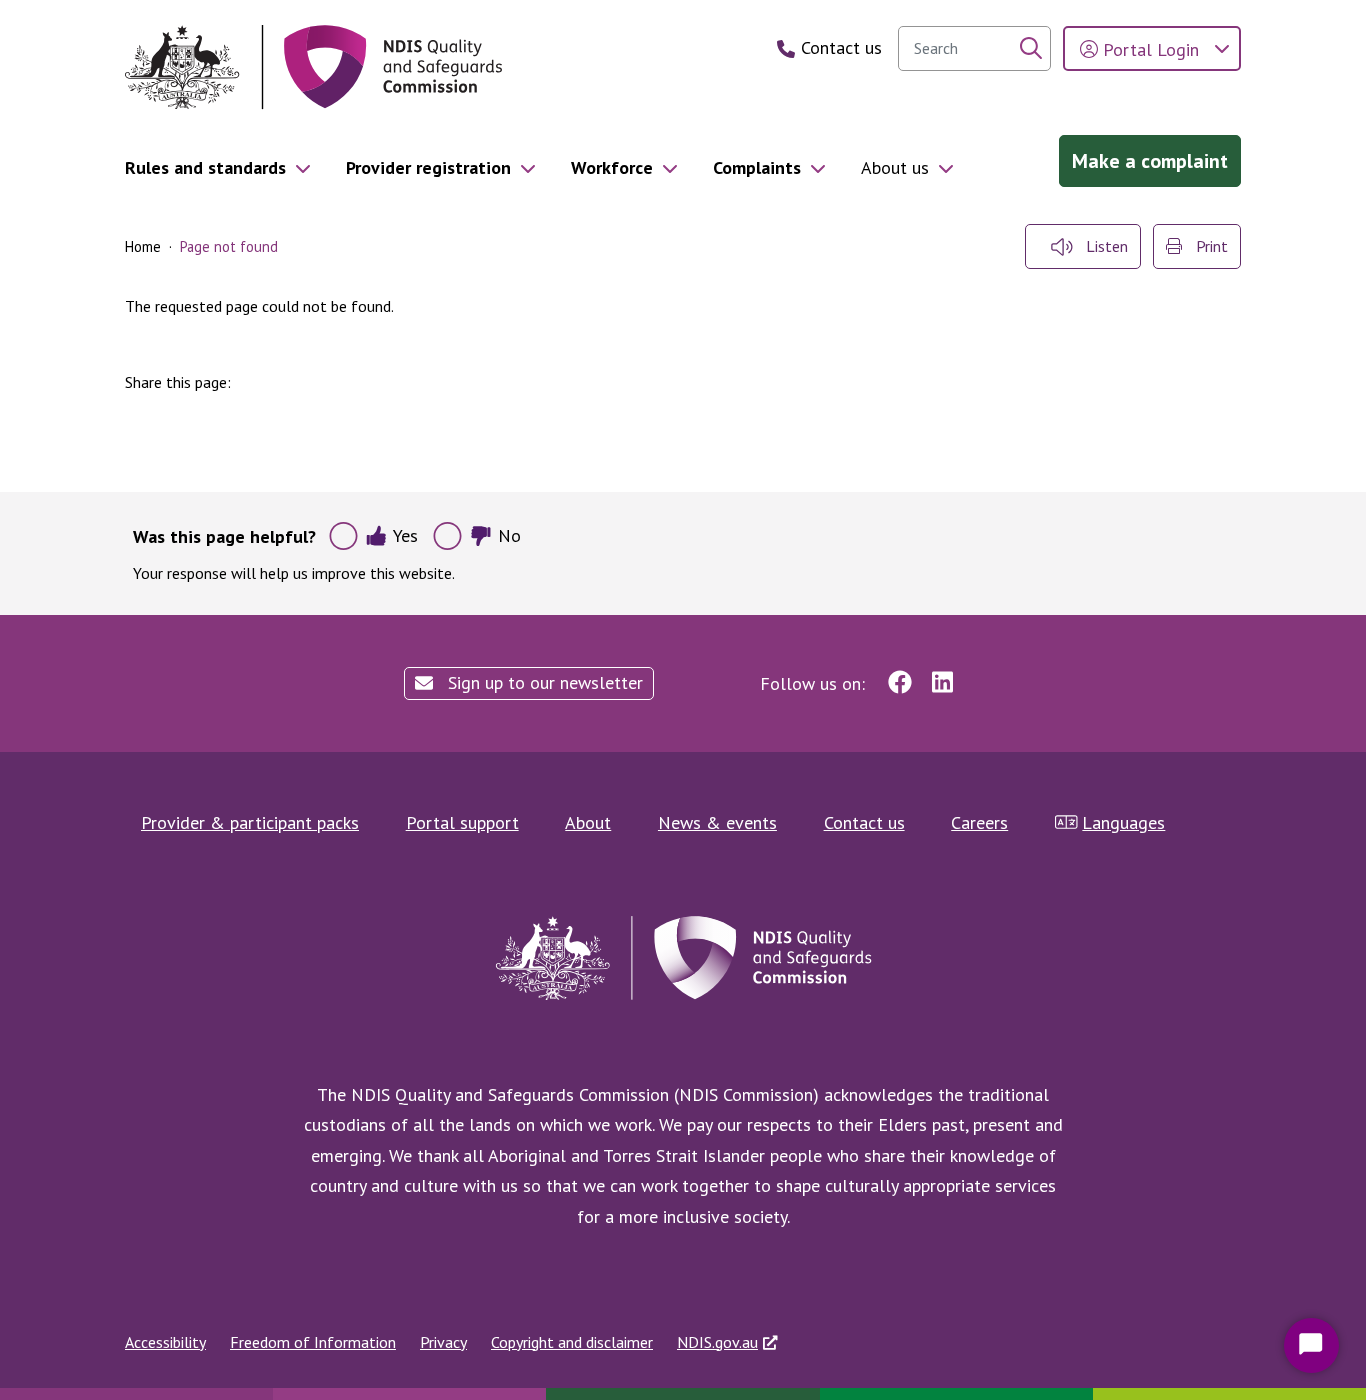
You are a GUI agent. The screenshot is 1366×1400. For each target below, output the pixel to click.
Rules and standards (205, 167)
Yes (405, 535)
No (509, 535)
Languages (1123, 822)
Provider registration (428, 167)
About (588, 822)
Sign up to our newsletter (543, 682)
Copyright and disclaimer (572, 1342)
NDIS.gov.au (717, 1342)
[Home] (313, 67)
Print (1210, 246)
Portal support (462, 822)
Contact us (864, 822)
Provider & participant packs (250, 822)
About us (895, 167)
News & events (717, 822)
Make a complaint (1150, 161)
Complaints (757, 167)
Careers (979, 822)
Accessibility (165, 1342)
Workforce (612, 167)
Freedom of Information (313, 1342)
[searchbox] (974, 48)
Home (143, 246)
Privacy (443, 1342)
